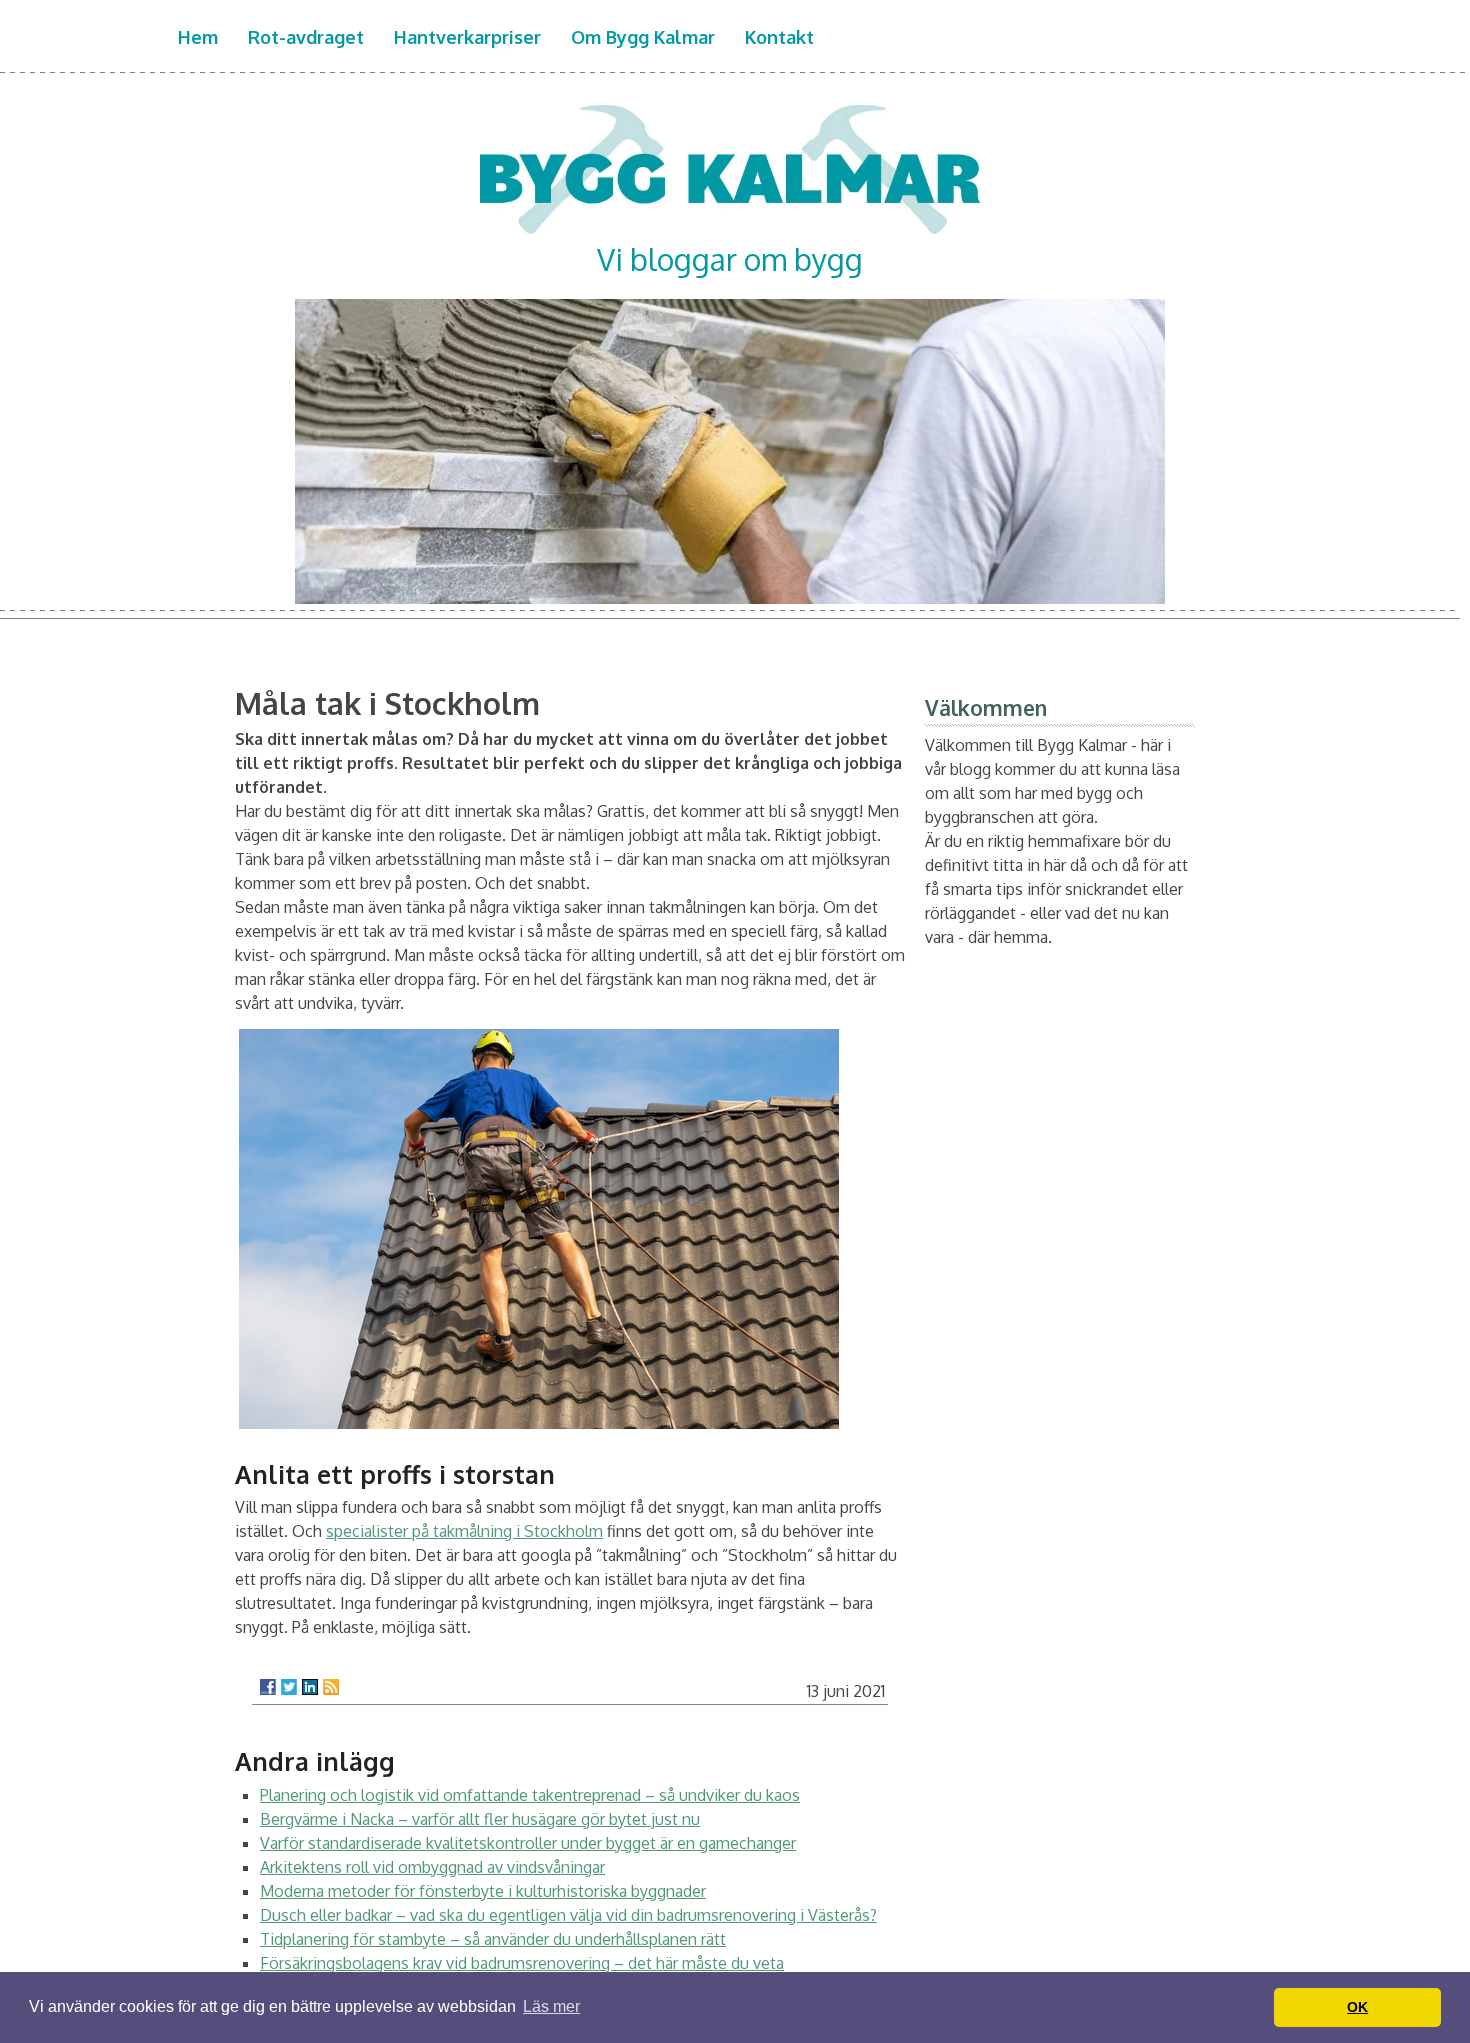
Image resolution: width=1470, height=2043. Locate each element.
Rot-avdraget (306, 37)
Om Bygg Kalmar (643, 37)
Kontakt (779, 37)
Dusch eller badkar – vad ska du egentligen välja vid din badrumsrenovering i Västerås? (568, 1915)
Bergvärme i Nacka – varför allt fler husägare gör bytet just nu (480, 1819)
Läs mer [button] (551, 2006)
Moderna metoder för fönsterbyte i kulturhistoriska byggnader (483, 1891)
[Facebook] (268, 1687)
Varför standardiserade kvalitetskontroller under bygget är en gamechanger (528, 1843)
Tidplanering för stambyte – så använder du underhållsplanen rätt (493, 1939)
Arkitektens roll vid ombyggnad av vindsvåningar (432, 1867)
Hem (198, 37)
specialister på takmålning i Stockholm (464, 1531)
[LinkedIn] (310, 1687)
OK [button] (1357, 2007)
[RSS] (331, 1687)
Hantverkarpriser (467, 37)
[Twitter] (289, 1687)
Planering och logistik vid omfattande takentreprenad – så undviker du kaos (530, 1795)
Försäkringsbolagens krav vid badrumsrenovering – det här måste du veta (522, 1963)
